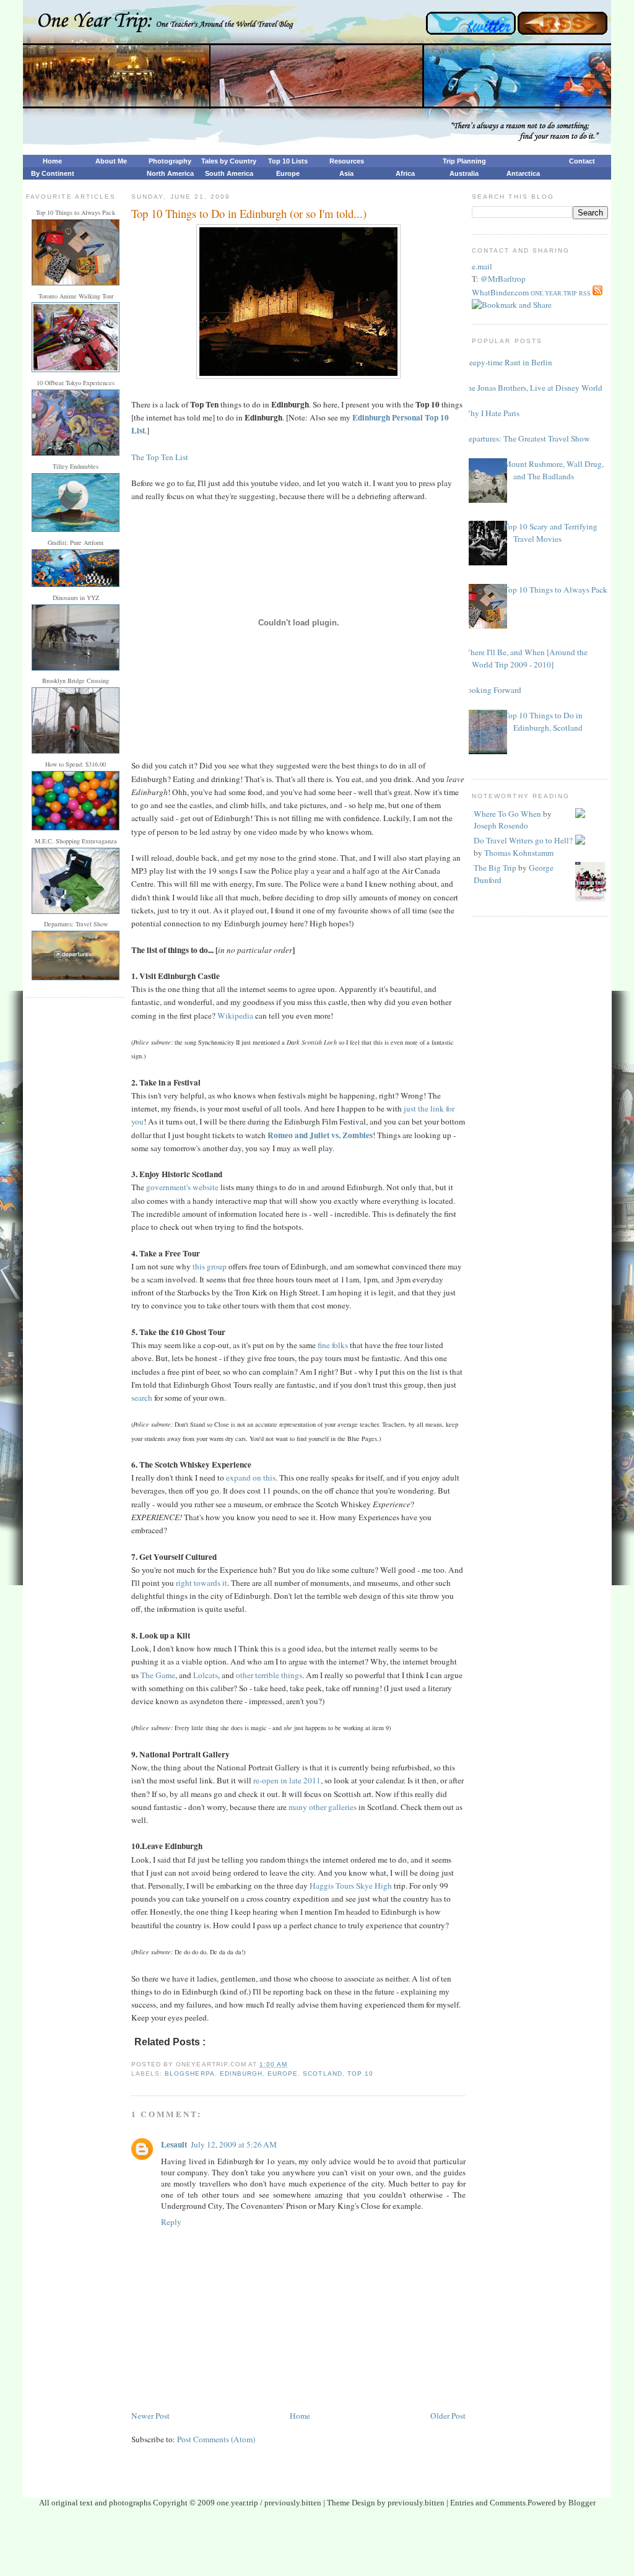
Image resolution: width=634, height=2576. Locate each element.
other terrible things (269, 1675)
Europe (288, 173)
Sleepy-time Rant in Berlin (507, 362)
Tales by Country (229, 161)
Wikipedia (235, 1016)
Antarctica (523, 173)
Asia (346, 173)
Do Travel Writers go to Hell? (523, 840)
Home (52, 161)
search (142, 1398)
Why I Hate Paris (491, 413)
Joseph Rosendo (501, 825)
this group (210, 1266)
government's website (182, 1187)
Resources (347, 161)
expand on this (251, 1477)
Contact (582, 161)
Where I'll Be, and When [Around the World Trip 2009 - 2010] (525, 658)
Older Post (448, 2416)
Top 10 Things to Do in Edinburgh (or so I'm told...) (249, 213)
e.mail (482, 266)
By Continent (53, 173)
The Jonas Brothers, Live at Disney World (532, 388)
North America (170, 173)
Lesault (174, 2144)
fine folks (333, 1345)
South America (229, 173)
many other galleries (323, 1807)
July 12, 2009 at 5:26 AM (234, 2144)
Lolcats (206, 1675)
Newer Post (150, 2416)
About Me (111, 161)
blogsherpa (189, 2073)
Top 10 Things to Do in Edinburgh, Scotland (543, 721)
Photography (170, 161)
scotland (322, 2073)
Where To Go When (507, 814)
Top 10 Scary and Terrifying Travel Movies (551, 533)
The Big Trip (495, 868)
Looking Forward (492, 690)
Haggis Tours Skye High (351, 1886)
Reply (171, 2222)
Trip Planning (464, 161)
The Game (158, 1675)
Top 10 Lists (288, 161)
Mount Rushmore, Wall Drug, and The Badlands (554, 470)
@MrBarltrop (503, 279)
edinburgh (241, 2073)
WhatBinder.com (500, 292)
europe (283, 2073)
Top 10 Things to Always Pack (556, 590)
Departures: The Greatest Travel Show (526, 438)
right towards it (202, 1583)
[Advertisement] (317, 2546)
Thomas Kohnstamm (519, 853)
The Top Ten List (160, 457)
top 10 (360, 2073)
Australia (464, 173)
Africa (405, 173)
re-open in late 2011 (287, 1780)
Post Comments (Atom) (216, 2439)
